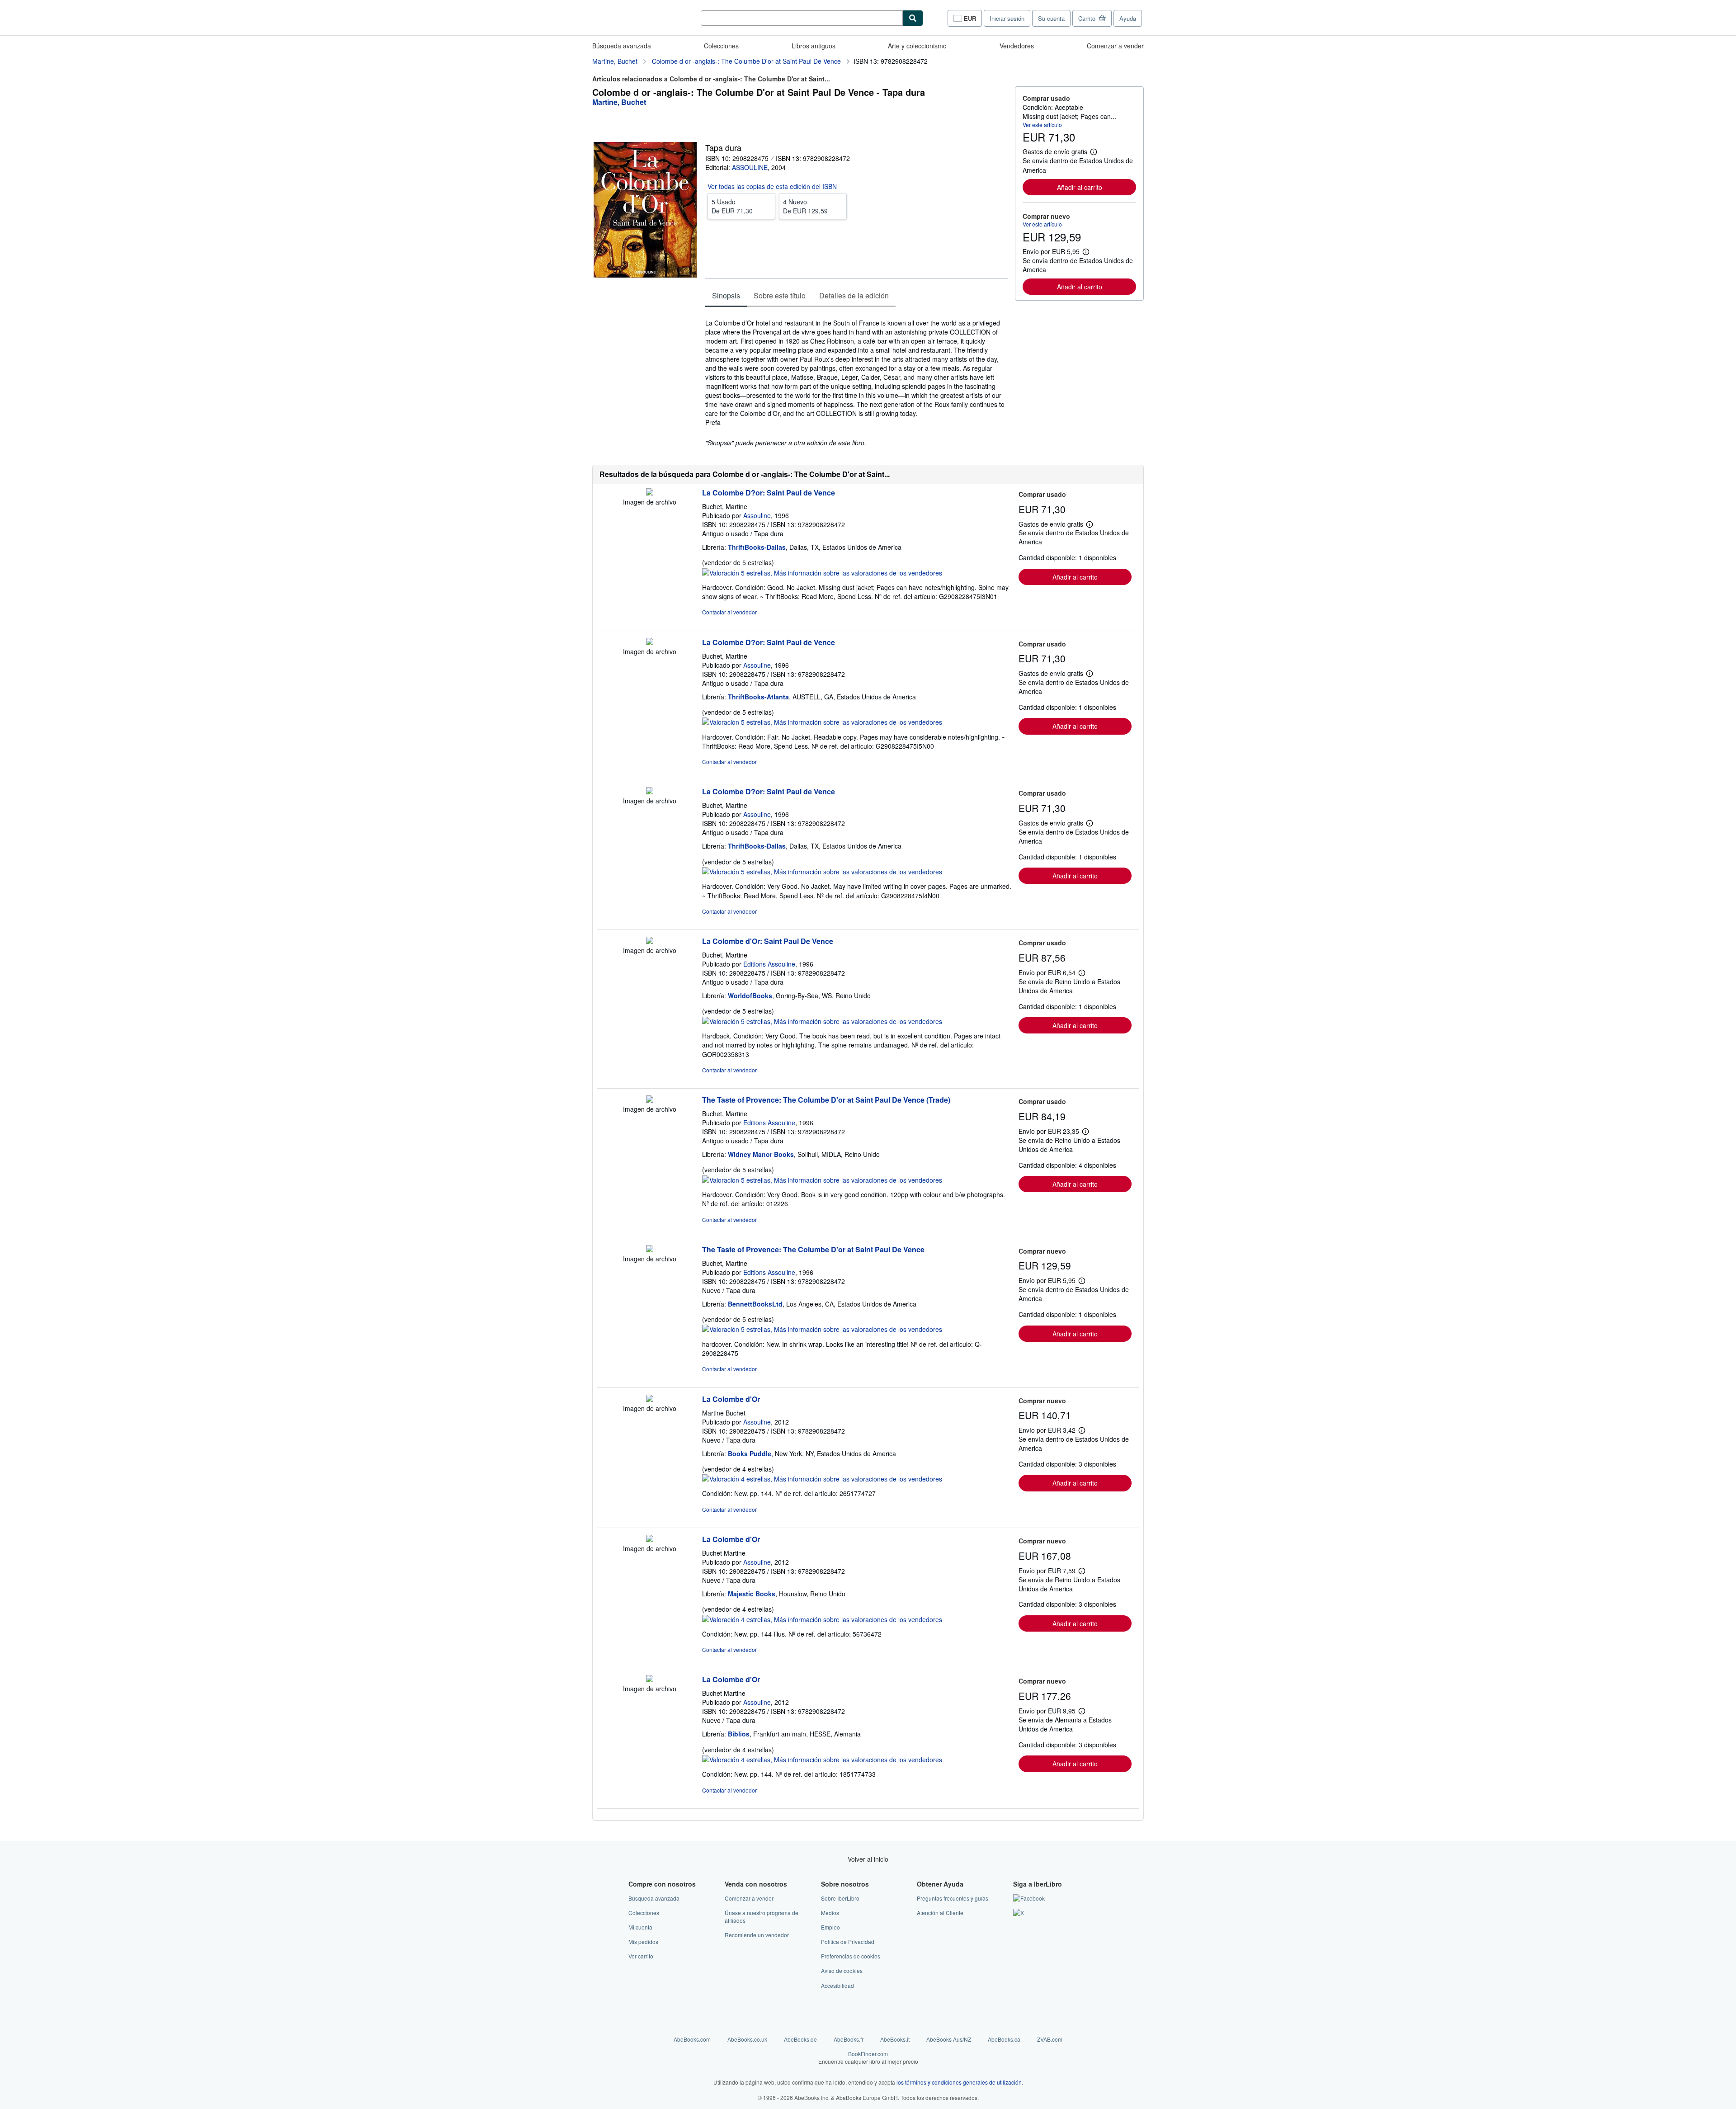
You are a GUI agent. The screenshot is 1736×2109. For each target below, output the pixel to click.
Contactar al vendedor (729, 612)
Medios (830, 1913)
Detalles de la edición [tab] (854, 295)
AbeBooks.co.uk (747, 2039)
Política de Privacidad (848, 1942)
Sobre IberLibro (840, 1898)
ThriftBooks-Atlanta (758, 697)
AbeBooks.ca (1004, 2039)
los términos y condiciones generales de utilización (959, 2082)
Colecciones (721, 46)
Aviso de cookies (842, 1970)
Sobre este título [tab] (780, 295)
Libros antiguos (814, 46)
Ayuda (1128, 18)
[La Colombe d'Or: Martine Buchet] (650, 1399)
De (732, 206)
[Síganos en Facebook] (1029, 1898)
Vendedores (1017, 46)
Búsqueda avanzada (622, 46)
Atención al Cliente (940, 1913)
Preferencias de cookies (851, 1956)
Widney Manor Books (761, 1154)
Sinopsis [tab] (726, 295)
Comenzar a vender (1115, 46)
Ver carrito (641, 1956)
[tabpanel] (856, 378)
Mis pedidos (643, 1942)
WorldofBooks (750, 996)
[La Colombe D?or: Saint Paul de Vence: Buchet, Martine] (650, 493)
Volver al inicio (868, 1859)
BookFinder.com (868, 2057)
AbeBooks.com (692, 2039)
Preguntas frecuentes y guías (953, 1898)
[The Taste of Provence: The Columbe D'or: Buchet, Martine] (650, 1100)
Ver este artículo (1042, 125)
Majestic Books (752, 1594)
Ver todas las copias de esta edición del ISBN (772, 186)
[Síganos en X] (1019, 1913)
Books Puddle (750, 1453)
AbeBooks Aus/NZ (949, 2039)
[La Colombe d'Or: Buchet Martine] (650, 1539)
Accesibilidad (837, 1985)
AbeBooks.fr (849, 2039)
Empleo (830, 1927)
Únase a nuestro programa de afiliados (762, 1916)
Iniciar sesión (1007, 18)
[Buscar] (913, 18)
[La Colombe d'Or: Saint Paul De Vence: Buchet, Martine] (650, 941)
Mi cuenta (640, 1927)
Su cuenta (1051, 18)
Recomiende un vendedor (757, 1935)
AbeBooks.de (800, 2039)
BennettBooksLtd (755, 1304)
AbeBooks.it (895, 2039)
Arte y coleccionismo (917, 46)
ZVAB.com (1050, 2039)
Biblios (739, 1734)
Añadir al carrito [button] (1080, 187)
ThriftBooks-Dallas (757, 547)
